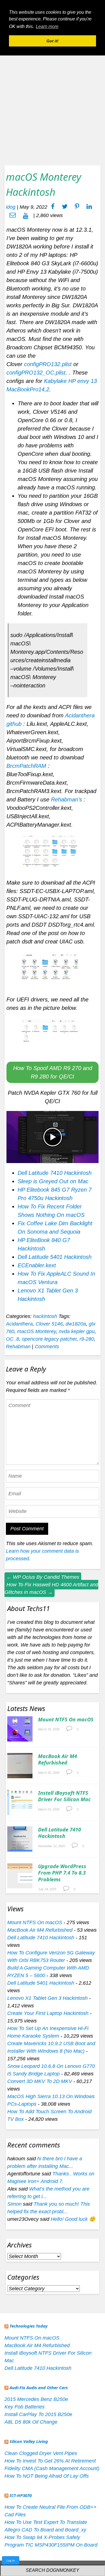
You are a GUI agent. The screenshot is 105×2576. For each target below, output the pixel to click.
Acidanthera (19, 1324)
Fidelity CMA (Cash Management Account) (52, 2468)
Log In (11, 2560)
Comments (47, 1347)
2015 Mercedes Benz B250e (36, 2399)
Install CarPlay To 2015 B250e (38, 2414)
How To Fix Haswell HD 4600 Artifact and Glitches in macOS (51, 1588)
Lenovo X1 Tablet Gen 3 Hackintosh (47, 1998)
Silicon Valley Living (29, 2441)
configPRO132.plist (48, 364)
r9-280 (87, 1339)
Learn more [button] (47, 26)
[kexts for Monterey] (53, 853)
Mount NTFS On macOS (66, 1719)
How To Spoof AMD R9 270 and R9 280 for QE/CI (53, 1072)
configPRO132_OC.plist (36, 373)
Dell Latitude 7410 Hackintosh (55, 1173)
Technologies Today (29, 2326)
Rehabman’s (66, 799)
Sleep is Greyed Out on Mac (53, 1181)
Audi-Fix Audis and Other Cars (39, 2387)
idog (11, 207)
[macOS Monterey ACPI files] (53, 970)
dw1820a (76, 1324)
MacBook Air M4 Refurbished (58, 1759)
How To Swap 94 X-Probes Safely (42, 2537)
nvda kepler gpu (77, 1331)
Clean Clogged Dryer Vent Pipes (41, 2453)
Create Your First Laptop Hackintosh (48, 2013)
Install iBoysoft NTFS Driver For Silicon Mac (64, 1796)
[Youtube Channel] (26, 215)
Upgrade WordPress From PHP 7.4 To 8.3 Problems (62, 1873)
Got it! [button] (53, 41)
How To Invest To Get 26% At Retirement (50, 2461)
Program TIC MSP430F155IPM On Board (51, 2545)
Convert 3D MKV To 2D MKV (40, 2081)
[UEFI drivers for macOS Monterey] (53, 1036)
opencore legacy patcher (49, 1339)
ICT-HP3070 (21, 2495)
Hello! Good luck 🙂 (73, 2219)
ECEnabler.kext (37, 1265)
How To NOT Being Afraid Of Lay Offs (47, 2476)
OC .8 (12, 1339)
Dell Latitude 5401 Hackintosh (55, 1257)
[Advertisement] (53, 104)
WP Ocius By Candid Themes (43, 1577)
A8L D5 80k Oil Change (31, 2422)
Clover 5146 (49, 1324)
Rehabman (18, 1347)
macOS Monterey (37, 1331)
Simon (14, 2204)
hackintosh (45, 1316)
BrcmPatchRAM (26, 766)
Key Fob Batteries (25, 2407)
